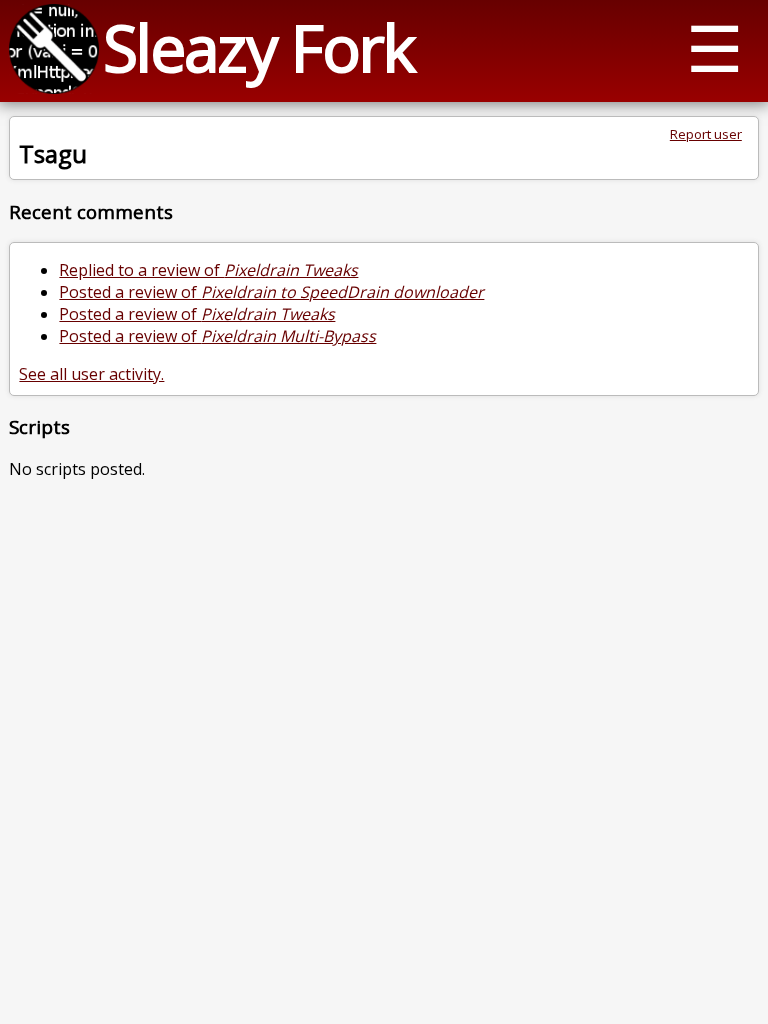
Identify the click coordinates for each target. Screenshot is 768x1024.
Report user (706, 134)
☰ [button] (714, 47)
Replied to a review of (208, 270)
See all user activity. (91, 374)
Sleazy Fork (258, 47)
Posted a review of (271, 292)
